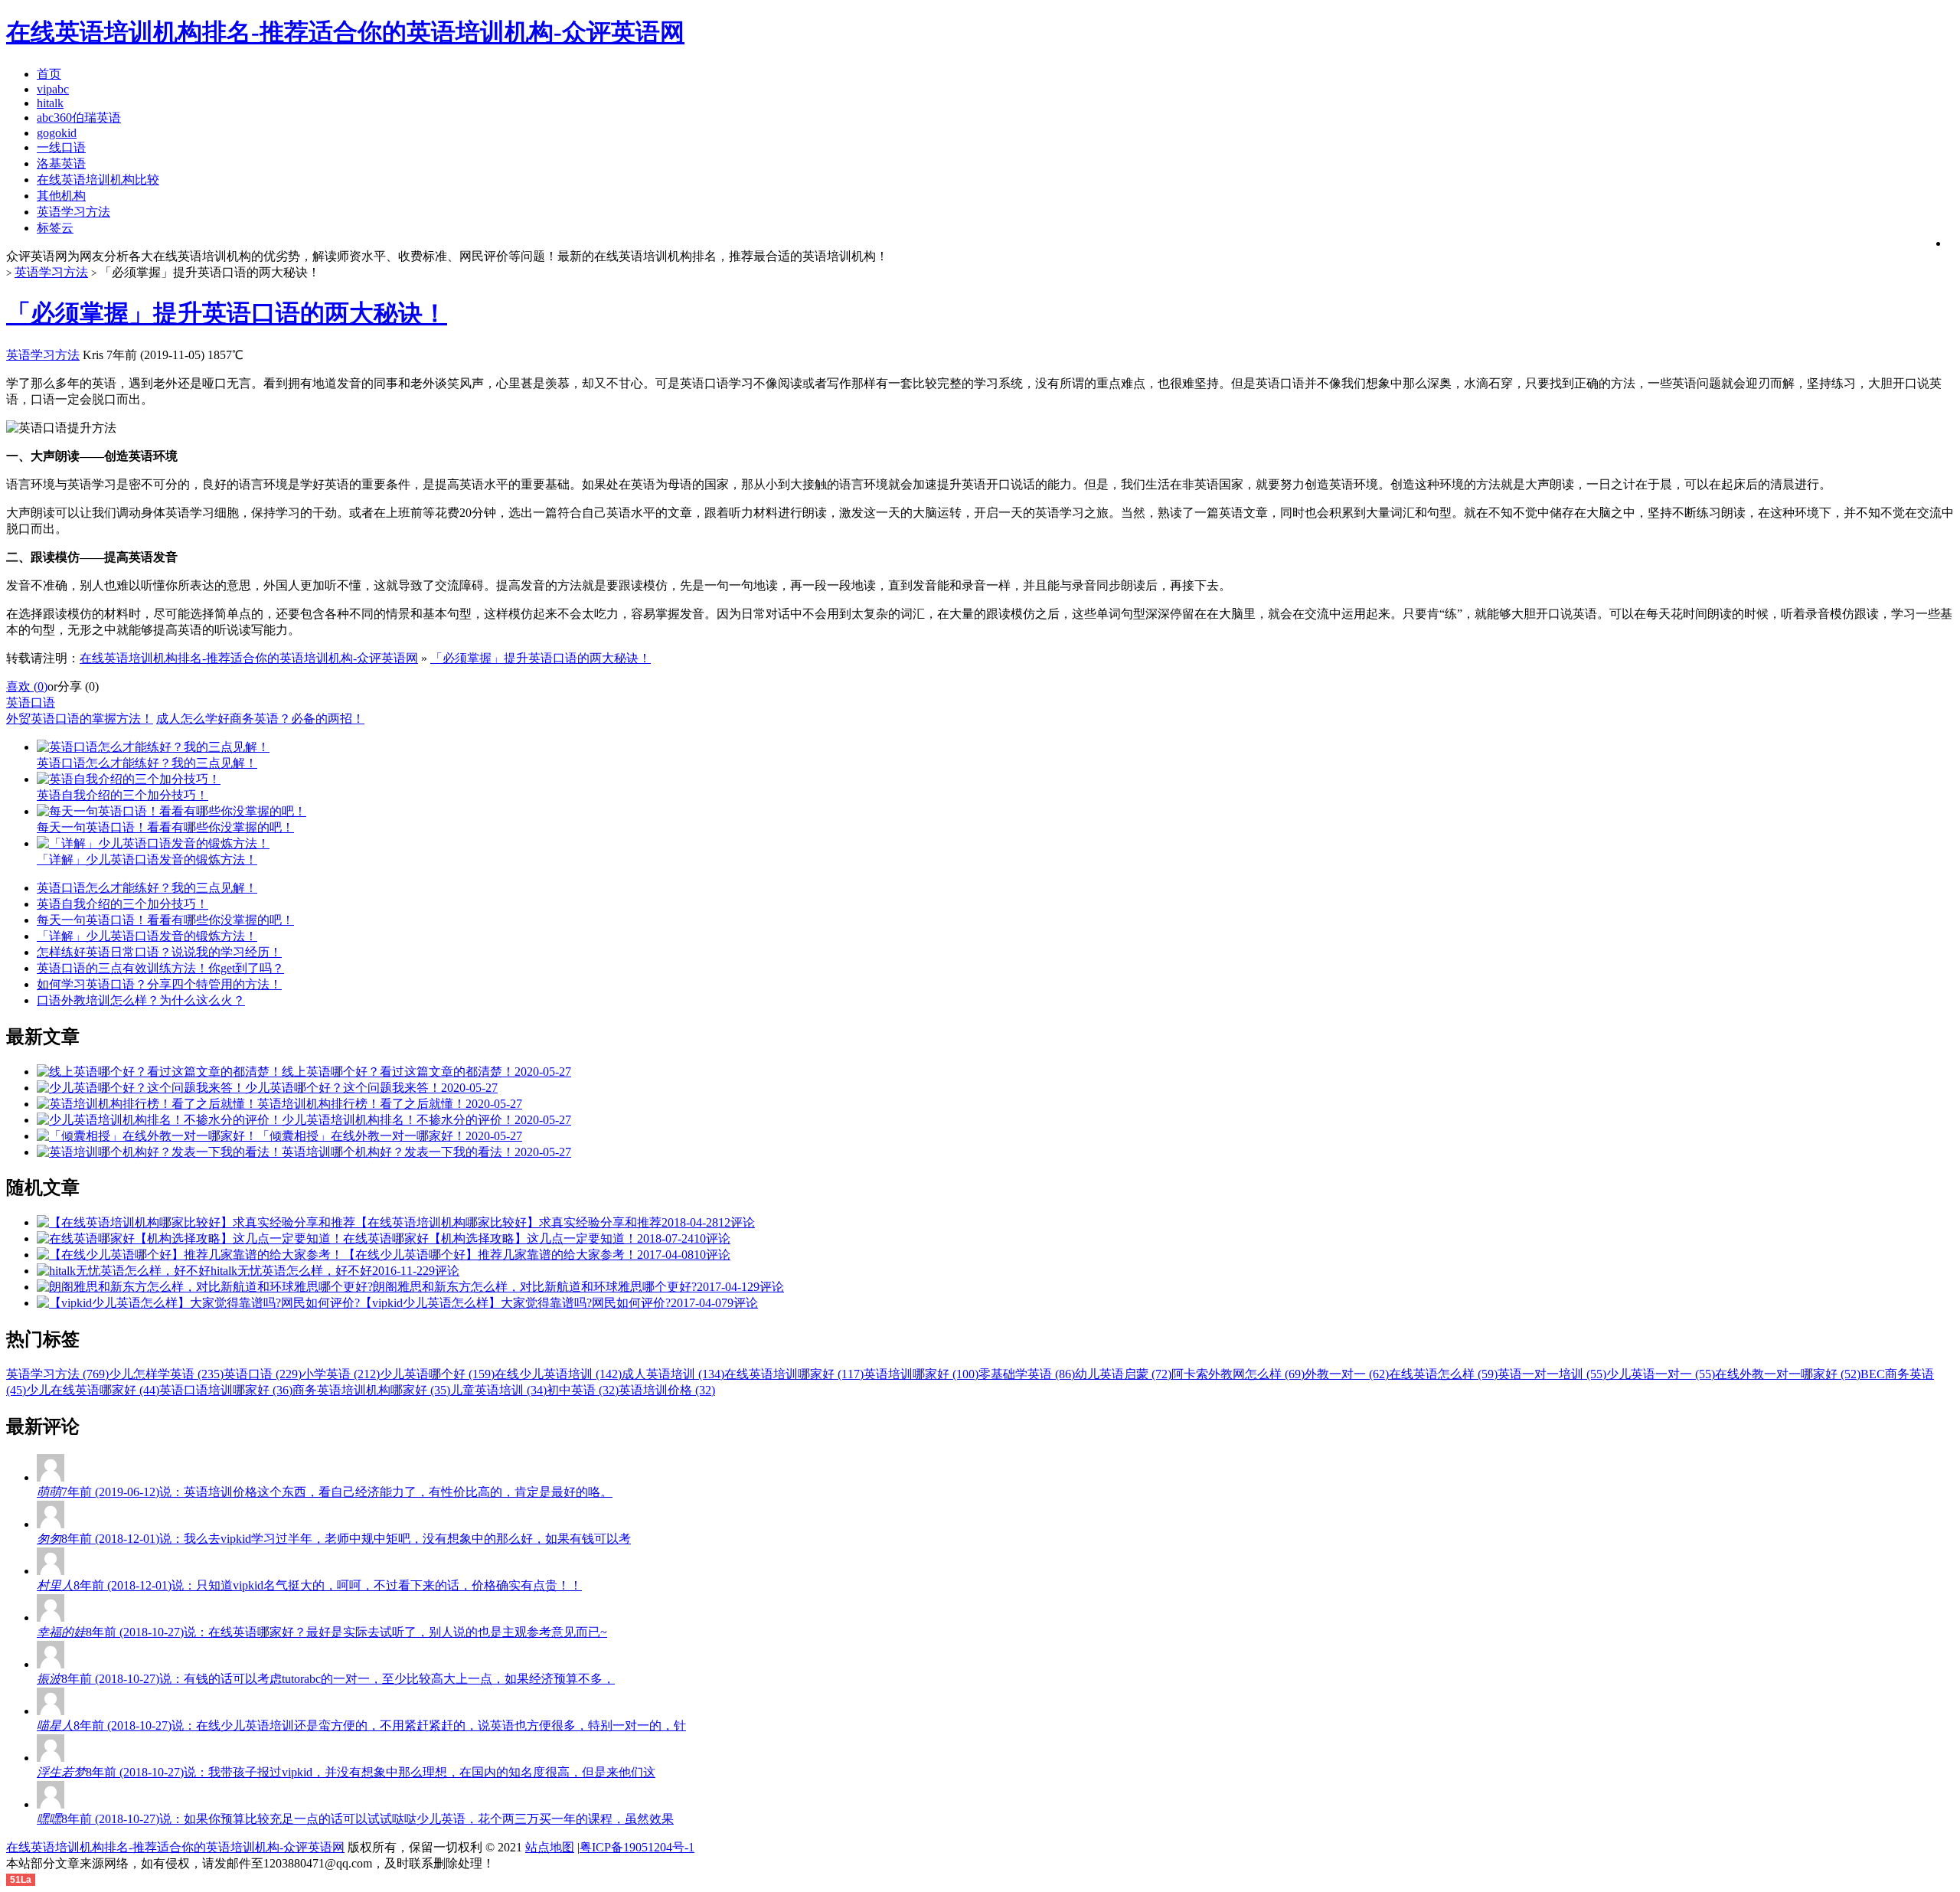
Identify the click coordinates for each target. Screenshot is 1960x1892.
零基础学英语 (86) (1027, 1374)
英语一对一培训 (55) (1552, 1374)
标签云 (55, 228)
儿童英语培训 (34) (498, 1390)
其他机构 (61, 196)
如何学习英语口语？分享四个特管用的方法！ (159, 984)
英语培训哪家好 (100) (921, 1374)
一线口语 (61, 147)
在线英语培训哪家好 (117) (794, 1374)
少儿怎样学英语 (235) (166, 1374)
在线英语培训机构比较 (98, 180)
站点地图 (550, 1847)
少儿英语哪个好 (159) (437, 1374)
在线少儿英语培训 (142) (558, 1374)
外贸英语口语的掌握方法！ (80, 719)
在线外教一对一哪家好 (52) (1788, 1374)
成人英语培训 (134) (673, 1374)
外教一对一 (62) (1347, 1374)
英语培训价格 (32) (667, 1390)
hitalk (50, 103)
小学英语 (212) (341, 1374)
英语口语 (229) (263, 1374)
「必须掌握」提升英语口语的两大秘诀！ (227, 313)
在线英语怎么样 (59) (1443, 1374)
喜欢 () (27, 686)
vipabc (53, 89)
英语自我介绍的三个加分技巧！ (122, 904)
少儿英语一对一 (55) (1661, 1374)
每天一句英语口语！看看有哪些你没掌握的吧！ (165, 920)
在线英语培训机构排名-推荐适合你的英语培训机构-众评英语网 (249, 658)
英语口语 (31, 703)
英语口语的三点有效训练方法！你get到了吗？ (160, 968)
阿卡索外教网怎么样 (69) (1238, 1374)
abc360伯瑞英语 (79, 118)
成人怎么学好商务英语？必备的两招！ (260, 719)
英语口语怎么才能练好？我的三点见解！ (147, 888)
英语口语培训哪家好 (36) (226, 1390)
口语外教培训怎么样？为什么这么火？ (141, 1000)
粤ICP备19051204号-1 (637, 1847)
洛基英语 (61, 163)
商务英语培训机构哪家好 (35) (371, 1390)
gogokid (57, 133)
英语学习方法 (73, 212)
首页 (49, 74)
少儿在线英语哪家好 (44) (93, 1390)
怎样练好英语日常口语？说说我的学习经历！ (159, 952)
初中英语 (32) (583, 1390)
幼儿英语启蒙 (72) (1123, 1374)
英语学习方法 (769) (57, 1374)
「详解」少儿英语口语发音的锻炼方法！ (147, 936)
